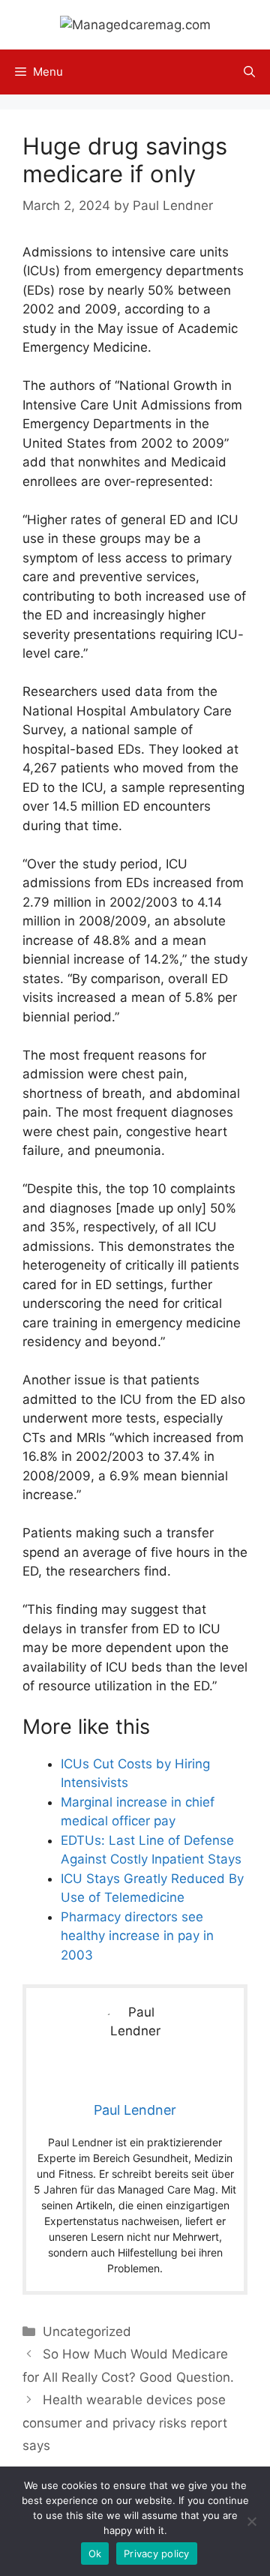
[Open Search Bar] (249, 72)
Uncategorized (87, 2332)
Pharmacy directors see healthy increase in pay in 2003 (137, 1936)
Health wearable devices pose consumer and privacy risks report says (125, 2423)
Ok (95, 2554)
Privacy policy (157, 2554)
